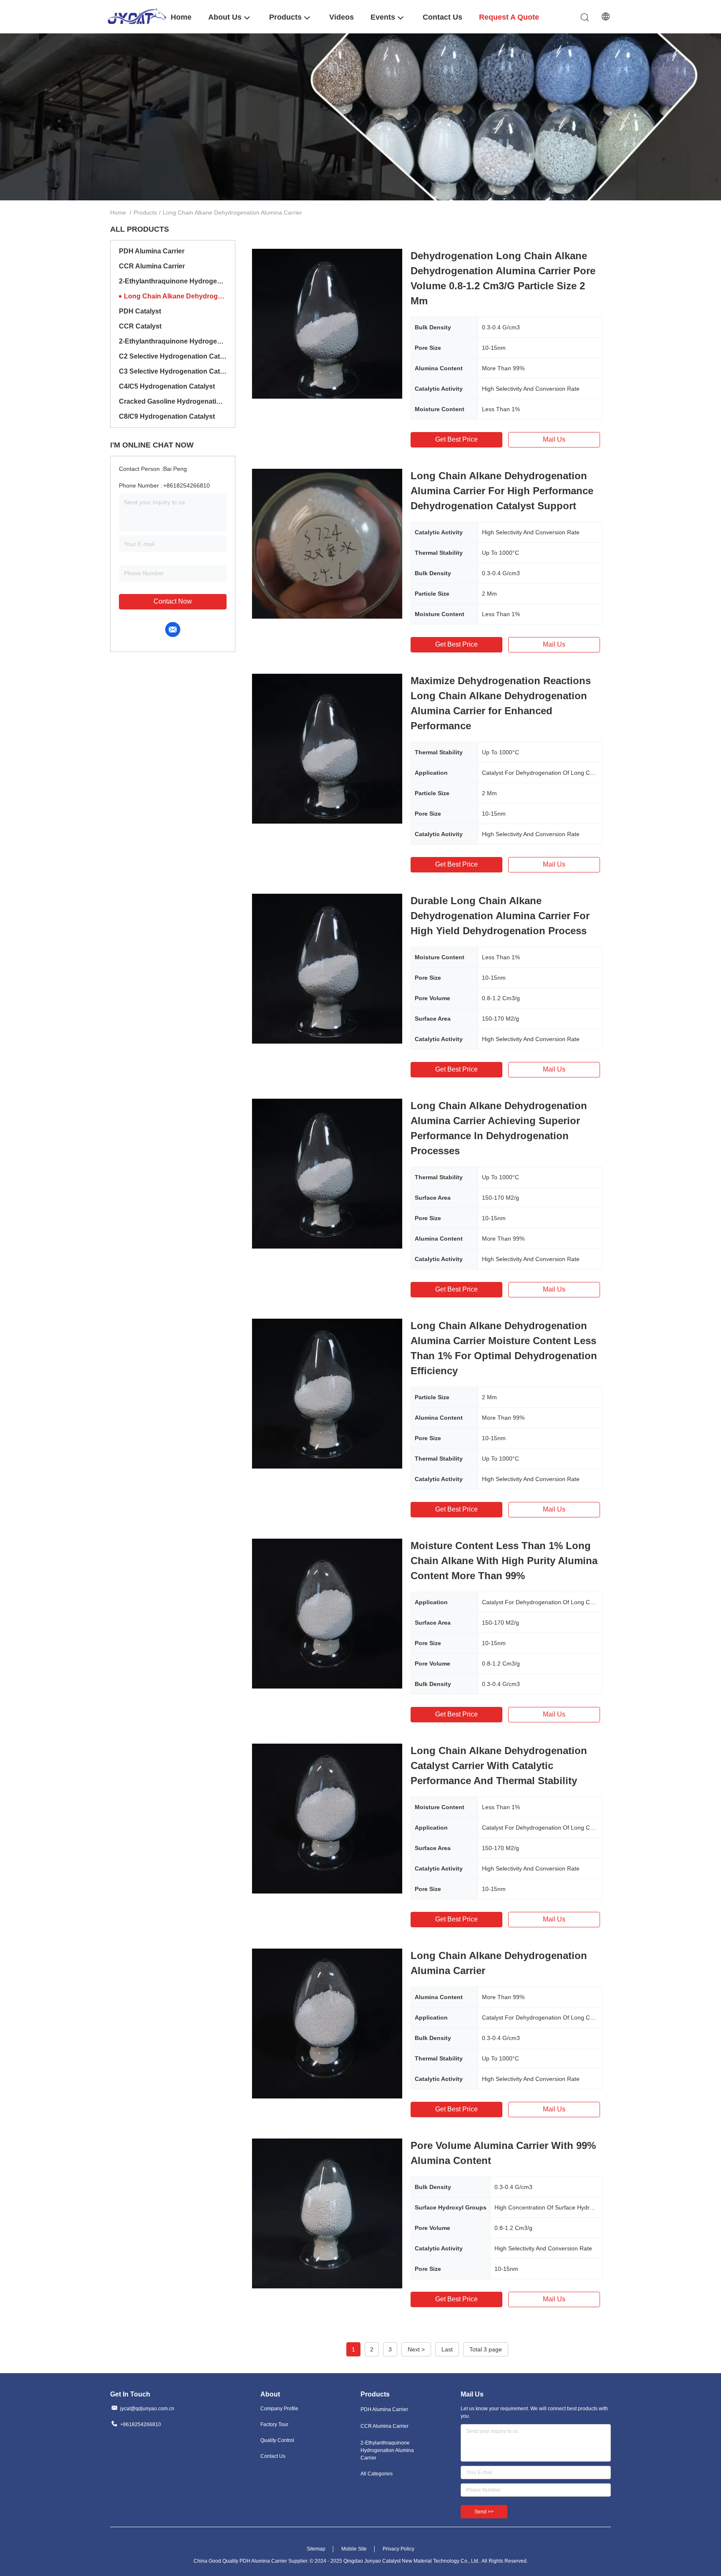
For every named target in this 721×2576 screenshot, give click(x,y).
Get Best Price (456, 439)
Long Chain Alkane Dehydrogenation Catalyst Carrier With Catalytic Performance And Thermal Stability (499, 1766)
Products (145, 212)
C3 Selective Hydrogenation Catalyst (173, 371)
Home (118, 212)
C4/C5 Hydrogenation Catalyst (167, 386)
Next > (416, 2349)
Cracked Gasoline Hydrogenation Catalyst (173, 401)
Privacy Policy (398, 2549)
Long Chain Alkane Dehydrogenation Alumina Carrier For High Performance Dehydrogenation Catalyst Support (502, 491)
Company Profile (279, 2409)
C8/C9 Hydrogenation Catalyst (167, 416)
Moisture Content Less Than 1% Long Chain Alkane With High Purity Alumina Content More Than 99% (504, 1561)
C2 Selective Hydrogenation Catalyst (173, 356)
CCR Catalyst (140, 326)
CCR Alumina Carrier (152, 266)
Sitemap (316, 2549)
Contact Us (273, 2456)
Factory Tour (274, 2424)
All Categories (377, 2474)
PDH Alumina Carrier (152, 251)
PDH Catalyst (140, 311)
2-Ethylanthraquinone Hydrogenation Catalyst (173, 341)
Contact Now (173, 601)
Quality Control (277, 2440)
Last (447, 2349)
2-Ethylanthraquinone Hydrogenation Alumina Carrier (173, 281)
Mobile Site (354, 2549)
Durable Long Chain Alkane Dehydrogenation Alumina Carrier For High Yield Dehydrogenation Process (500, 916)
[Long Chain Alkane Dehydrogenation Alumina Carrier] (327, 2023)
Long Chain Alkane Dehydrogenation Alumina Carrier (175, 296)
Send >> (484, 2512)
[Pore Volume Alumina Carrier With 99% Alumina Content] (327, 2213)
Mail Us (554, 439)
